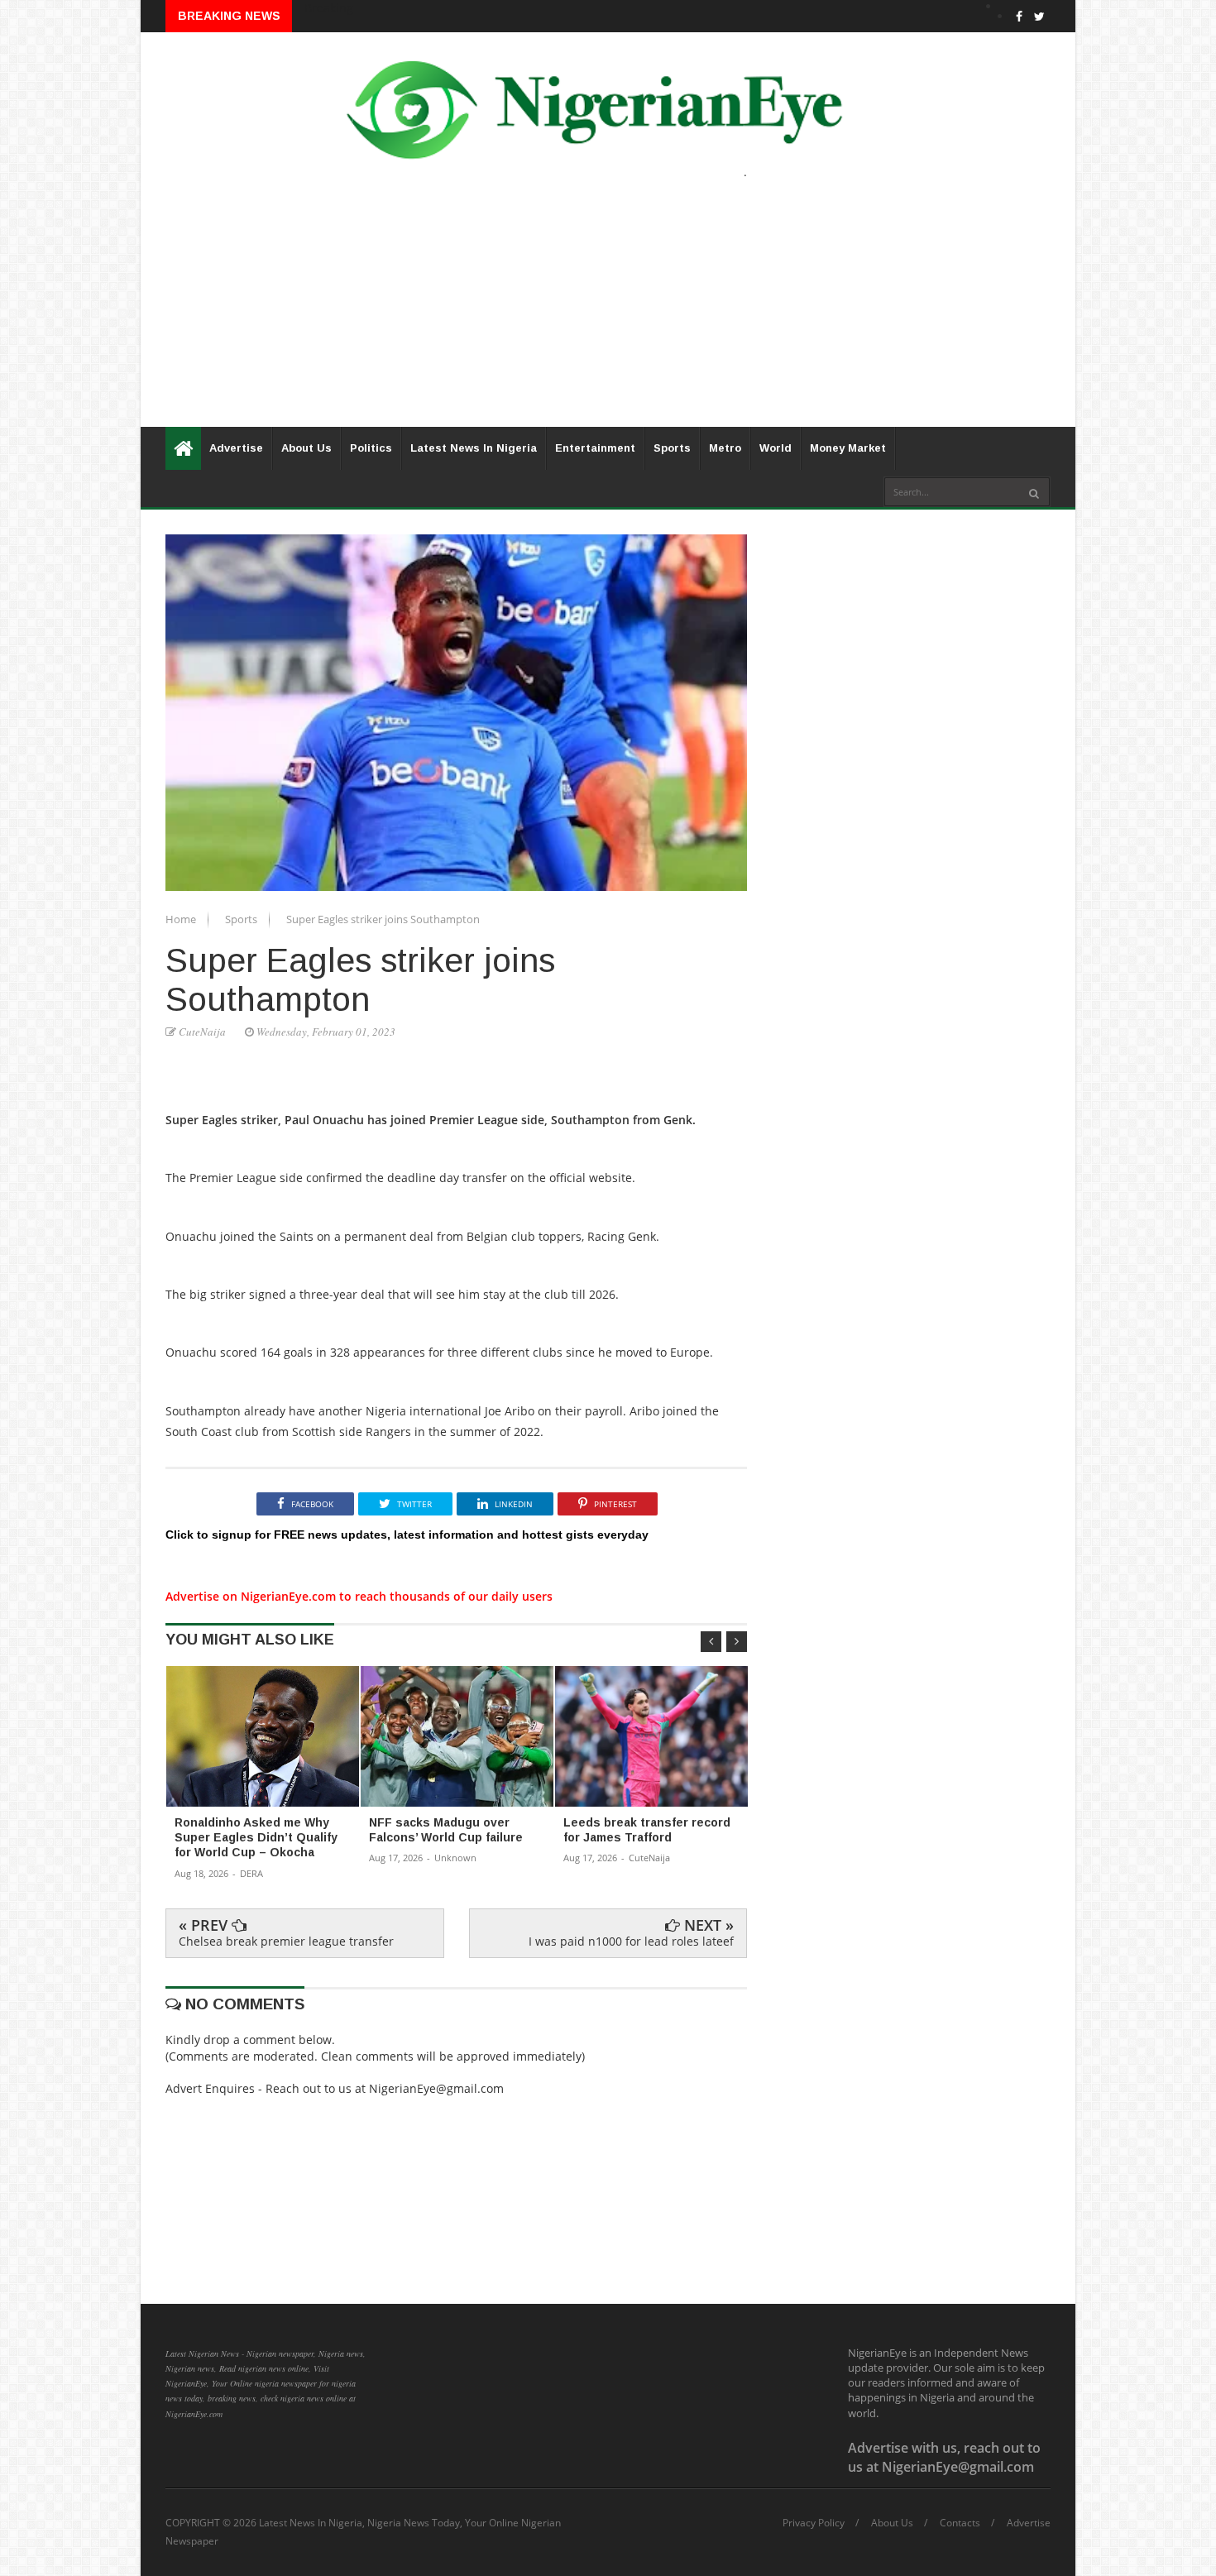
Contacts (960, 2523)
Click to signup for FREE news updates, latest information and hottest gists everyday (407, 1535)
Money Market (848, 448)
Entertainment (595, 448)
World (776, 448)
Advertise (236, 448)
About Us (306, 448)
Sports (672, 448)
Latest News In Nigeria (474, 448)
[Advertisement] (608, 311)
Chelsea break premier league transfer (286, 1941)
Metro (725, 448)
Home (182, 919)
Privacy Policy (814, 2523)
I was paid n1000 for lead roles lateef (631, 1941)
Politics (371, 448)
